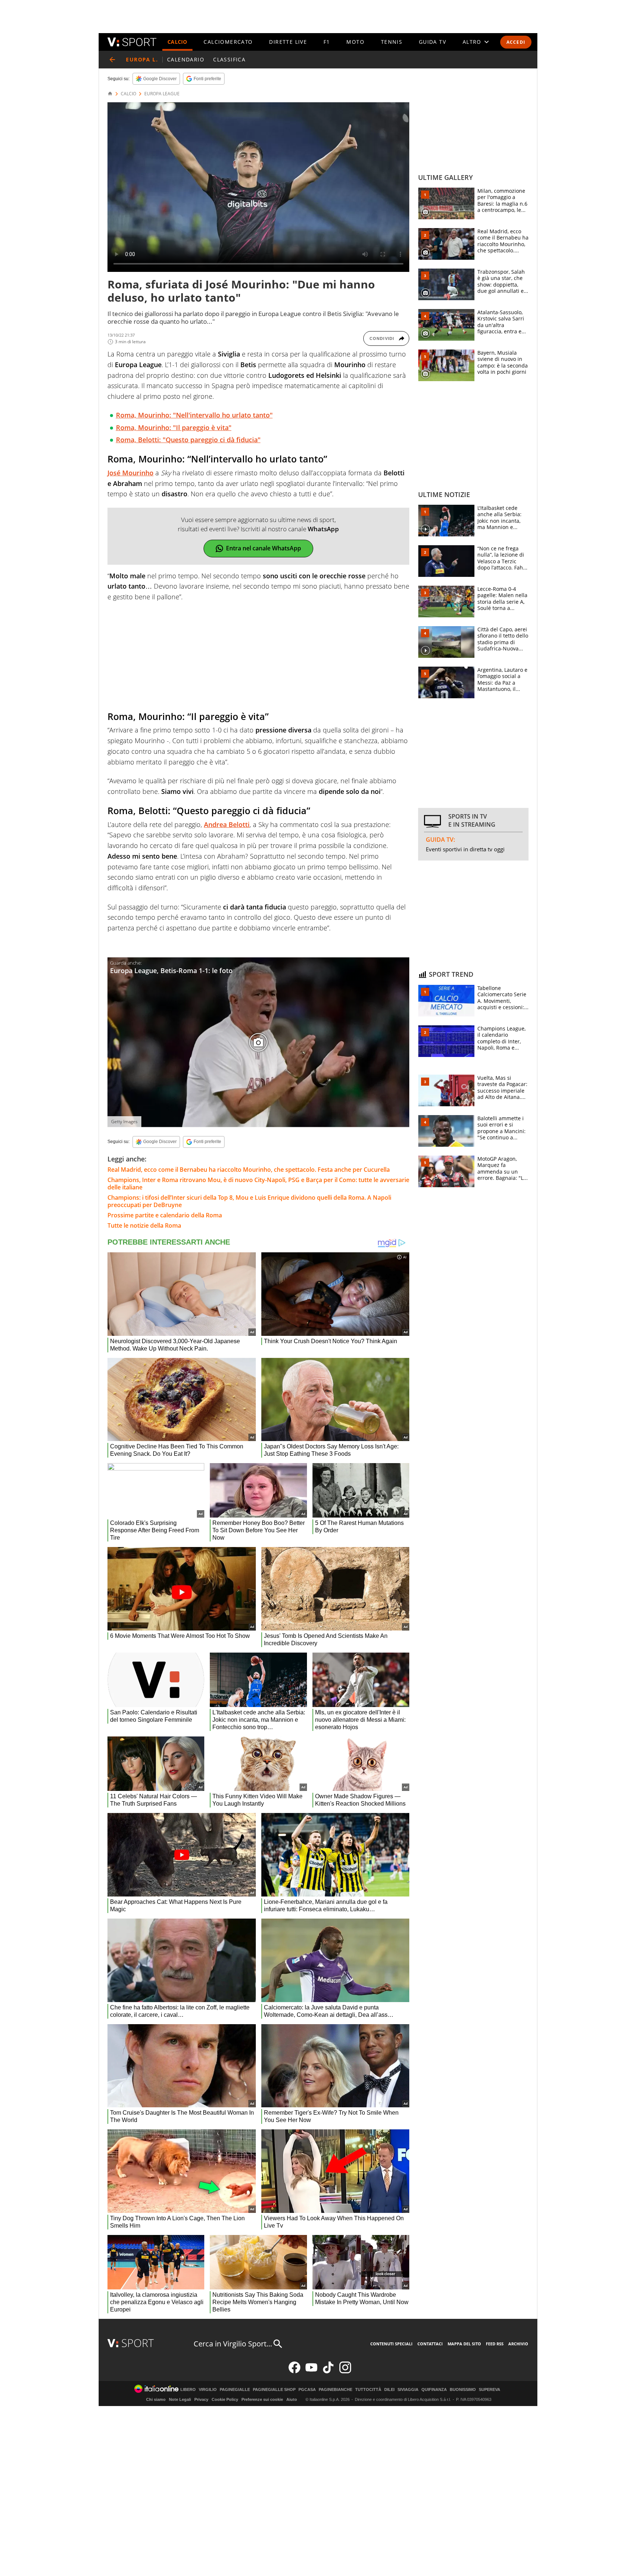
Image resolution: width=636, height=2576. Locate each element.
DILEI (389, 2390)
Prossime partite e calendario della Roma (165, 1215)
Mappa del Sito (464, 2344)
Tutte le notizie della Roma (144, 1225)
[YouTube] (311, 2372)
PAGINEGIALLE (235, 2390)
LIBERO (188, 2390)
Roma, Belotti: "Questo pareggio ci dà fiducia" (188, 440)
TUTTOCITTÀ (368, 2390)
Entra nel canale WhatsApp (264, 548)
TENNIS (392, 42)
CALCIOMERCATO (228, 42)
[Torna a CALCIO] (112, 60)
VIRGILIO (208, 2390)
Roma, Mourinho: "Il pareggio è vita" (174, 427)
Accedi (516, 42)
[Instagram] (345, 2372)
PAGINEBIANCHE (335, 2390)
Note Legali (180, 2399)
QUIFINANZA (434, 2390)
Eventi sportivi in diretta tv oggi (465, 849)
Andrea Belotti (227, 824)
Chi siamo (156, 2399)
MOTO (355, 42)
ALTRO (472, 42)
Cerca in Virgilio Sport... (233, 2344)
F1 (327, 42)
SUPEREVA (490, 2390)
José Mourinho (130, 473)
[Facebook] (294, 2372)
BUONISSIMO (463, 2390)
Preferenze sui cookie (262, 2399)
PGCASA (307, 2390)
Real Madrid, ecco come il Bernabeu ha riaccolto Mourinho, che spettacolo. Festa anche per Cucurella (249, 1170)
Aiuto (292, 2399)
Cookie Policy (225, 2399)
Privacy (201, 2399)
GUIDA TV (432, 42)
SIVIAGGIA (408, 2390)
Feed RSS (495, 2344)
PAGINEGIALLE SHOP (274, 2390)
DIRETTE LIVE (288, 42)
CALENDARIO (186, 59)
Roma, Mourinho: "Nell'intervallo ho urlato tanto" (194, 415)
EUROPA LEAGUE (162, 94)
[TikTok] (328, 2372)
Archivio (518, 2344)
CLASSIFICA (229, 59)
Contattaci (430, 2344)
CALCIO (177, 42)
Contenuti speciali (391, 2344)
